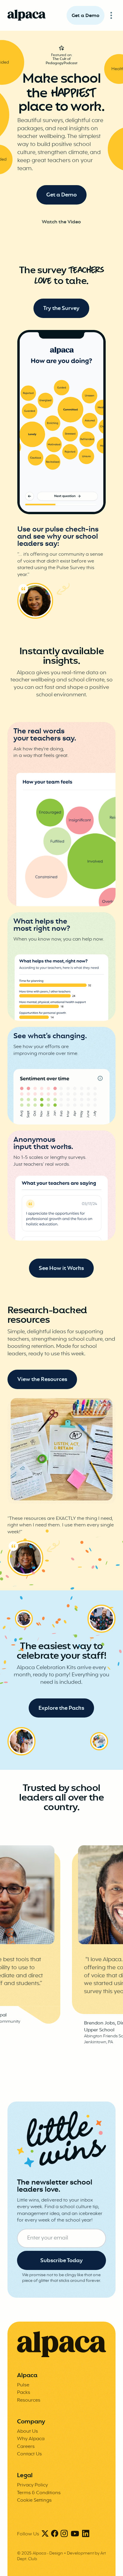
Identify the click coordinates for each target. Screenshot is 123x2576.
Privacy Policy (32, 2485)
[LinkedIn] (86, 2534)
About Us (27, 2431)
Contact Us (29, 2454)
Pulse (23, 2385)
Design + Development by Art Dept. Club (61, 2556)
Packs (24, 2393)
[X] (45, 2534)
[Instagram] (64, 2534)
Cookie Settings (34, 2500)
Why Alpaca (31, 2439)
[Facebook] (55, 2534)
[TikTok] (75, 2534)
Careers (26, 2447)
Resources (29, 2400)
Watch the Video (61, 222)
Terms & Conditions (39, 2493)
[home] (27, 15)
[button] (111, 15)
